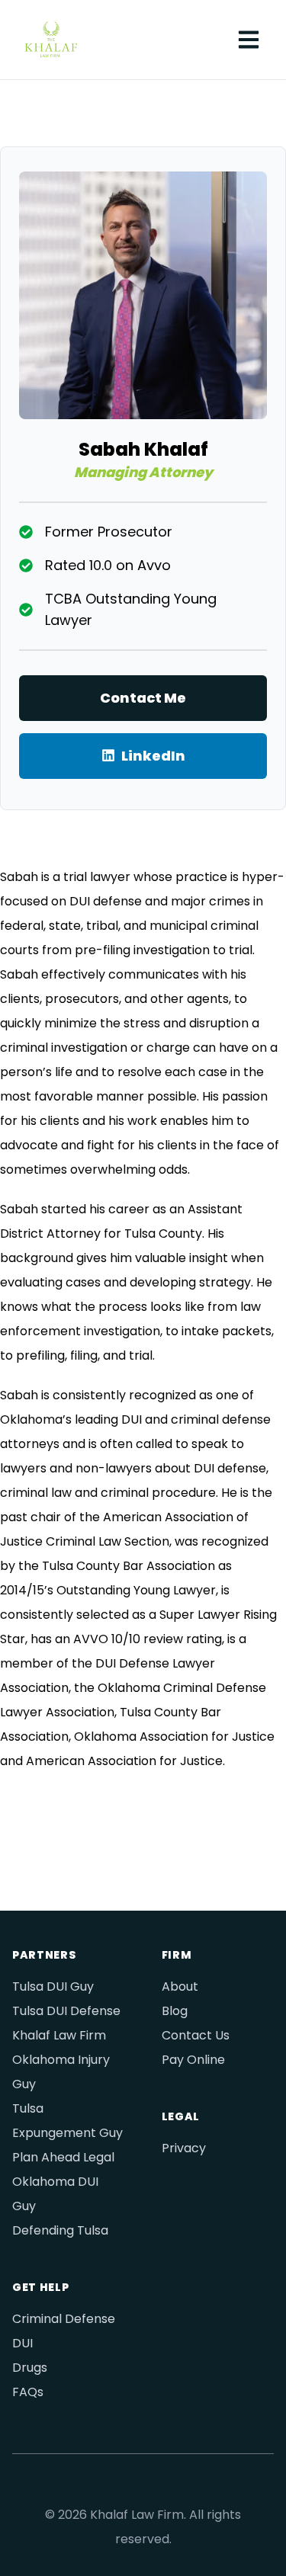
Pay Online (193, 2060)
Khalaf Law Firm (59, 2035)
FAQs (28, 2392)
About (180, 1986)
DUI (22, 2343)
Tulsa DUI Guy (53, 1986)
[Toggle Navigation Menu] (249, 40)
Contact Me (143, 698)
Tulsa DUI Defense (66, 2011)
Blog (175, 2011)
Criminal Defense (64, 2319)
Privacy (184, 2148)
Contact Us (196, 2035)
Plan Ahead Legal (63, 2157)
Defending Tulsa (60, 2230)
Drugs (30, 2368)
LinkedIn (153, 756)
